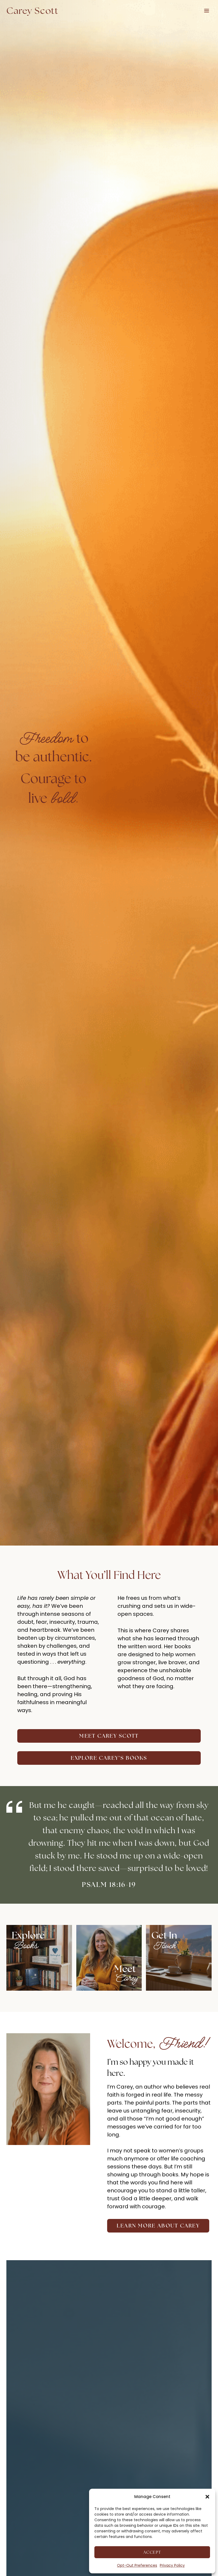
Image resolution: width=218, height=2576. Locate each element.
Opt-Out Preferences (137, 2565)
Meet (125, 1969)
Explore (28, 1935)
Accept (152, 2552)
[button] (207, 2497)
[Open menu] (206, 11)
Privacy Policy (172, 2565)
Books (25, 1946)
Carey (126, 1978)
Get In (164, 1935)
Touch (164, 1946)
